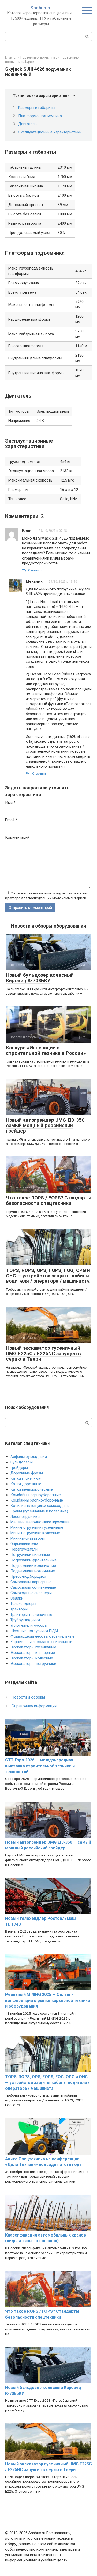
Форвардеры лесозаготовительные (42, 1636)
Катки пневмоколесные (32, 1489)
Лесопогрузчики (25, 1517)
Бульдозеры (21, 1462)
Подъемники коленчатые (33, 1566)
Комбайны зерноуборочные (36, 1495)
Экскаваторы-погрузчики (33, 1664)
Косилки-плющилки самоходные (40, 1506)
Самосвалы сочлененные (33, 1587)
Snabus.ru (41, 8)
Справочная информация (34, 1706)
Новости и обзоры (28, 1697)
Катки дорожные (26, 1484)
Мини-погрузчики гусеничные (37, 1527)
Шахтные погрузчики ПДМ (34, 1631)
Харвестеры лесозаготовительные (41, 1642)
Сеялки (17, 1598)
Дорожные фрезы (27, 1473)
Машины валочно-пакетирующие (40, 1522)
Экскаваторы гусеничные (33, 1647)
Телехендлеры (23, 1604)
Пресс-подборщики (28, 1576)
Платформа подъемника (40, 116)
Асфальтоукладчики (29, 1457)
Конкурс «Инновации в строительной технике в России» (46, 1050)
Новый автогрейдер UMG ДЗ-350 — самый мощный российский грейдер (48, 1125)
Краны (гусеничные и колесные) (39, 1511)
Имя (10, 803)
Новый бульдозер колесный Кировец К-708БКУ (40, 978)
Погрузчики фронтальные (33, 1560)
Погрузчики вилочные (30, 1555)
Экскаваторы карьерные (33, 1653)
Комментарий (17, 837)
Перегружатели (24, 1549)
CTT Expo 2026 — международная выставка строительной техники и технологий (40, 1766)
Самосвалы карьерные (31, 1582)
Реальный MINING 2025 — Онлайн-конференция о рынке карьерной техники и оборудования (48, 2000)
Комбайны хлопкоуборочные (37, 1500)
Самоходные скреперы (31, 1593)
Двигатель (27, 124)
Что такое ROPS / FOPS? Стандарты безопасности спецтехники (49, 1200)
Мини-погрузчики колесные (35, 1533)
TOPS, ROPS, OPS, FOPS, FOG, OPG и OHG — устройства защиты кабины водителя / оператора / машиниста (48, 1276)
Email (11, 820)
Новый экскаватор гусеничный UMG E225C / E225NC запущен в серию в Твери (43, 1353)
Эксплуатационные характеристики (50, 132)
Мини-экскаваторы (28, 1538)
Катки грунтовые (25, 1478)
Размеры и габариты (37, 108)
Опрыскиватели (24, 1544)
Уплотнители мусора (28, 1625)
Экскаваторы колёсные (32, 1658)
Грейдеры (19, 1468)
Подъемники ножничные (33, 1571)
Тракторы (19, 1609)
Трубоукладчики (25, 1620)
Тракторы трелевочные (31, 1615)
